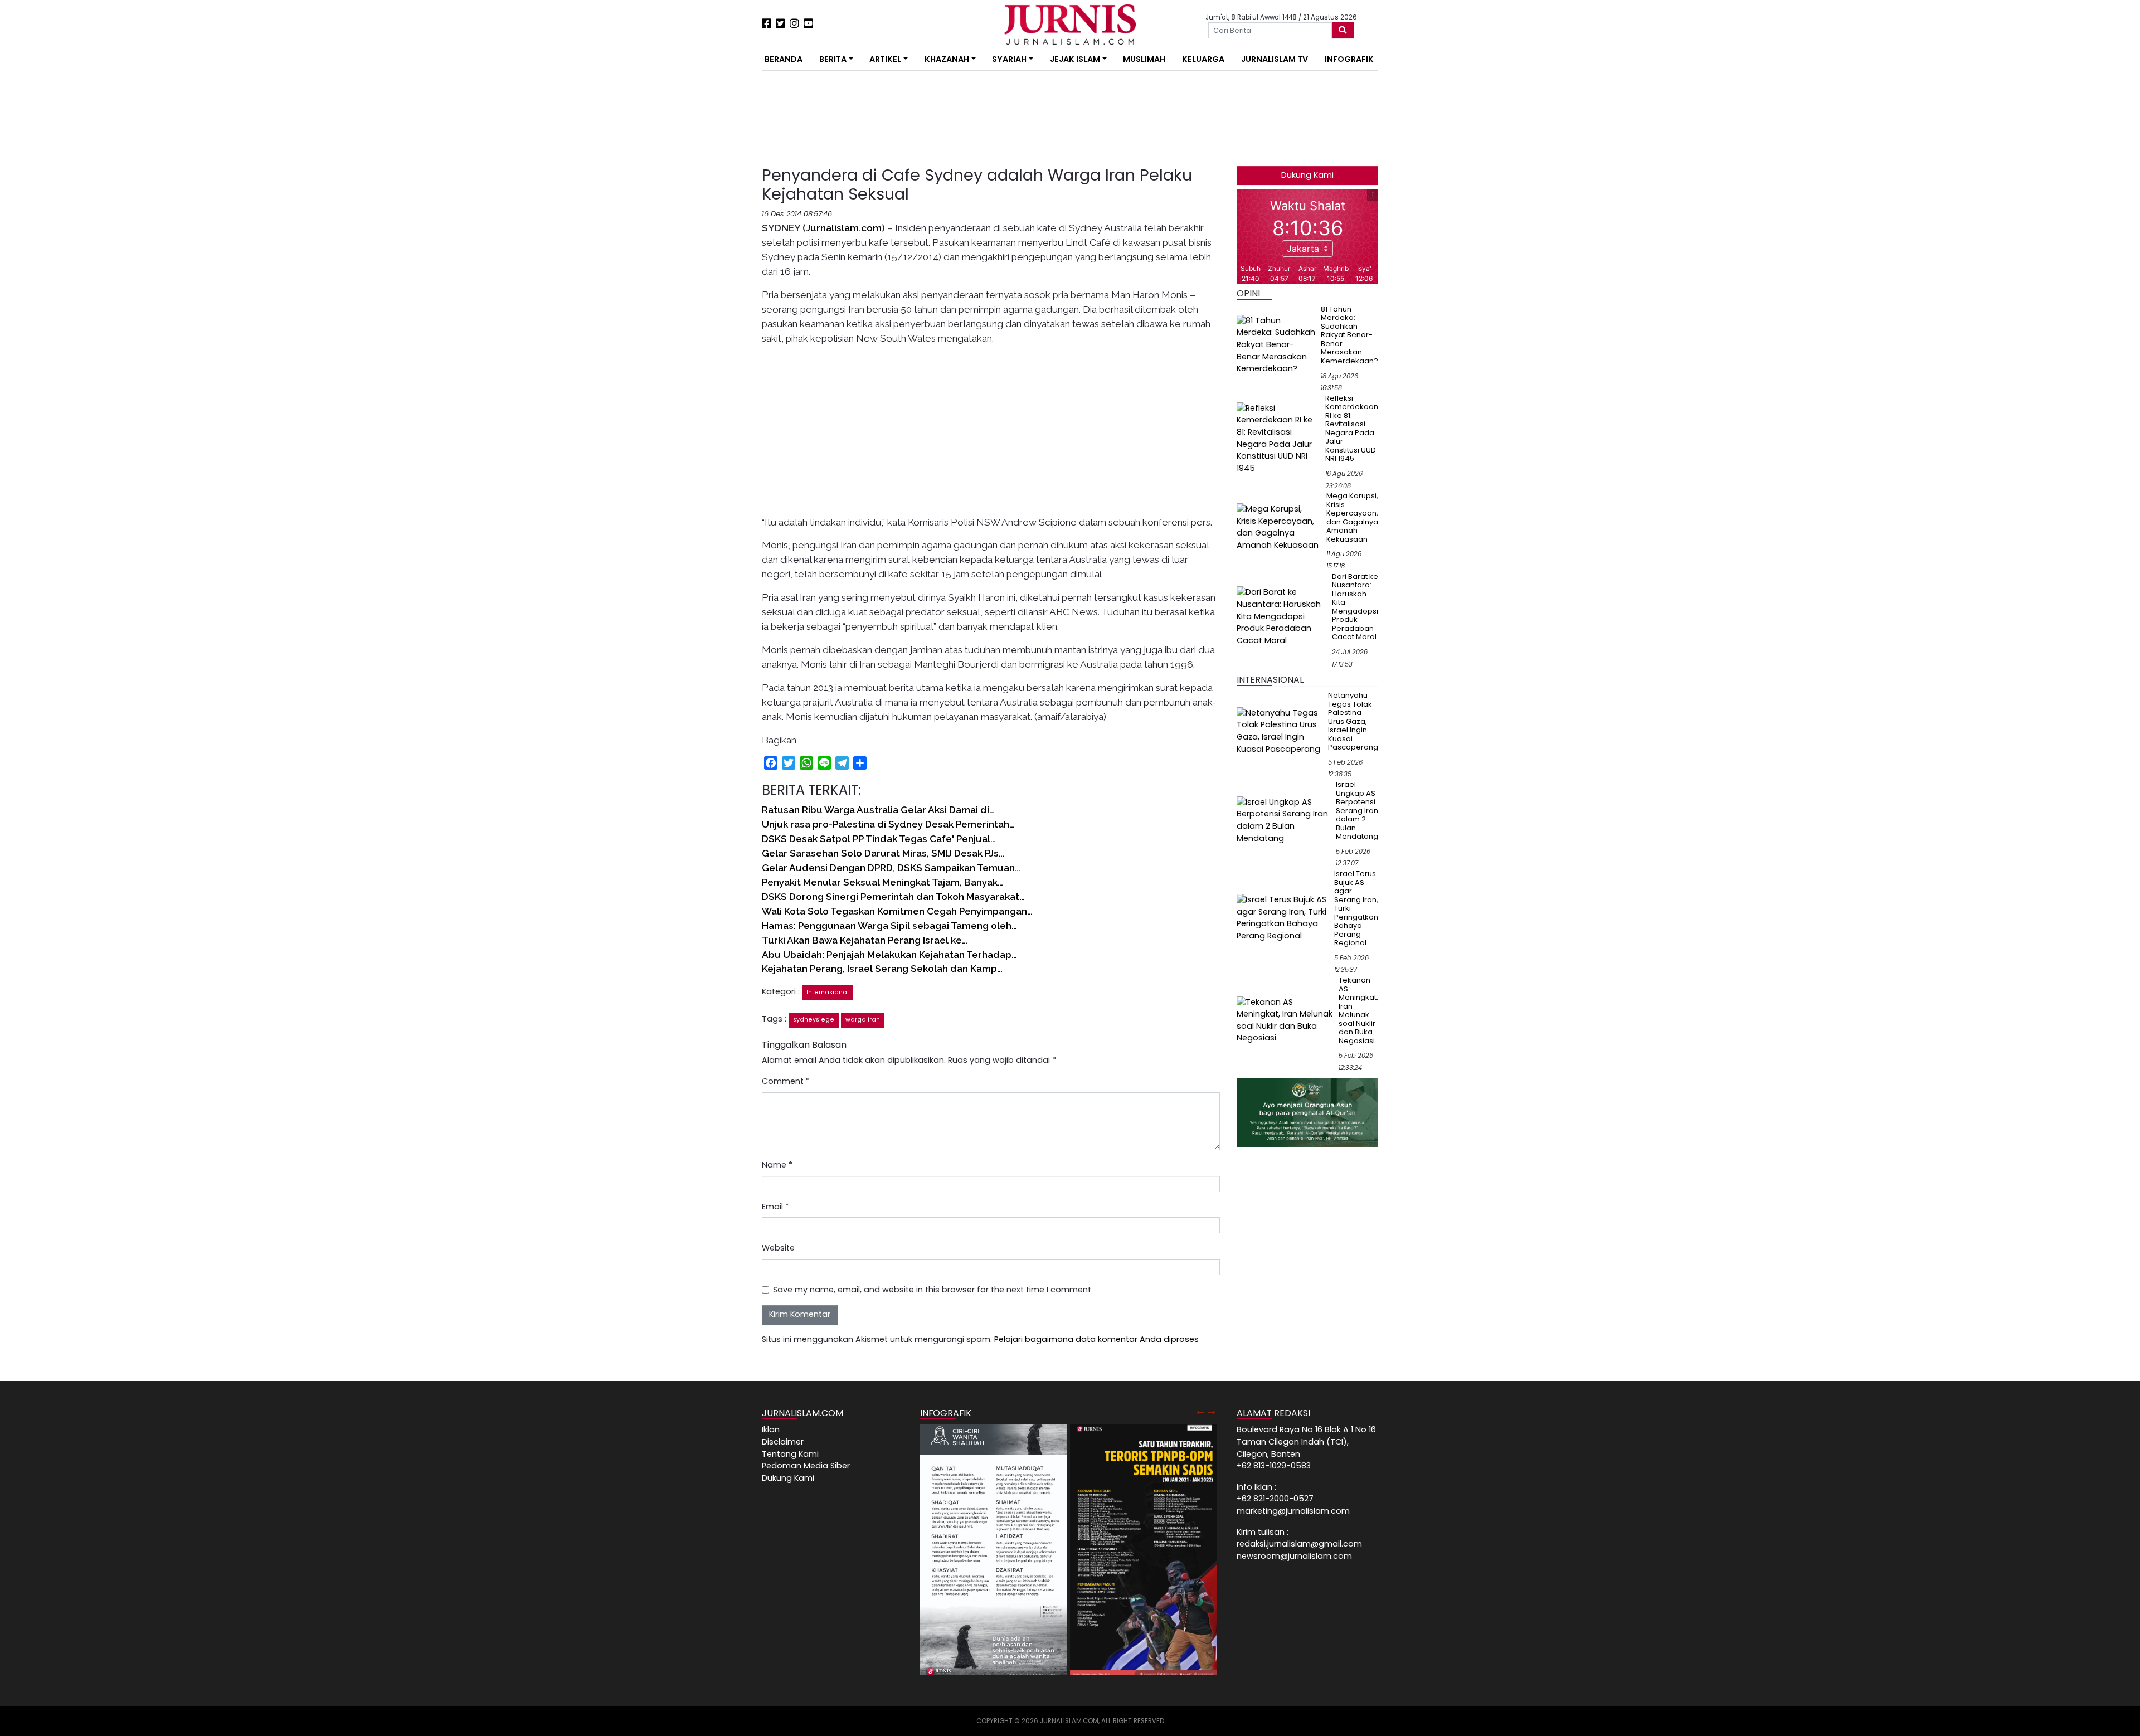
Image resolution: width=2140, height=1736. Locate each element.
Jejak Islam (1075, 59)
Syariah (1009, 59)
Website (778, 1248)
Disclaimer (783, 1442)
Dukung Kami (1307, 175)
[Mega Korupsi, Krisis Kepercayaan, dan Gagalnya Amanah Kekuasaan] (1279, 527)
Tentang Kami (790, 1454)
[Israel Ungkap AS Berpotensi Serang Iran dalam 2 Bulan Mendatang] (1284, 820)
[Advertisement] (727, 206)
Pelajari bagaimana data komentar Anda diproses (1096, 1339)
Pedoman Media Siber (806, 1466)
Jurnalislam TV (1275, 59)
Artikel (885, 59)
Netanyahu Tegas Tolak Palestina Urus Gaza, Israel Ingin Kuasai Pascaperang (1353, 721)
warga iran (863, 1020)
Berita (833, 59)
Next (1212, 1411)
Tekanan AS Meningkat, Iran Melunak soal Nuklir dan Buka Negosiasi (1358, 1010)
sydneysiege (814, 1020)
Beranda (784, 59)
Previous (1200, 1411)
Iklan (771, 1429)
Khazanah (947, 59)
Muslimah (1144, 59)
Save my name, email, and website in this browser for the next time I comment (932, 1290)
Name (777, 1165)
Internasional (828, 992)
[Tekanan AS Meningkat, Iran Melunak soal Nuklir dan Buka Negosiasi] (1285, 1020)
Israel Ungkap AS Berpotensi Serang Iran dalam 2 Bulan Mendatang (1357, 810)
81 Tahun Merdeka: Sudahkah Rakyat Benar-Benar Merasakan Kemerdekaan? (1349, 335)
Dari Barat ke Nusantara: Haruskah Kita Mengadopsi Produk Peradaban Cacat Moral (1355, 607)
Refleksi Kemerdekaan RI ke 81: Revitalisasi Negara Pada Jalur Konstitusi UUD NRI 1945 (1352, 429)
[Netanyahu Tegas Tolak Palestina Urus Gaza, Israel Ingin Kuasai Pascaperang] (1280, 731)
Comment (786, 1081)
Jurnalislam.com (844, 228)
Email (775, 1207)
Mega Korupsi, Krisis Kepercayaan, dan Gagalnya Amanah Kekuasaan (1352, 517)
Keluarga (1203, 59)
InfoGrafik (1349, 59)
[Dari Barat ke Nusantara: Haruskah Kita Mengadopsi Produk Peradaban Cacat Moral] (1282, 616)
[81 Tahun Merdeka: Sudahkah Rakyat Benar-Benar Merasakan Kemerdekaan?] (1276, 344)
